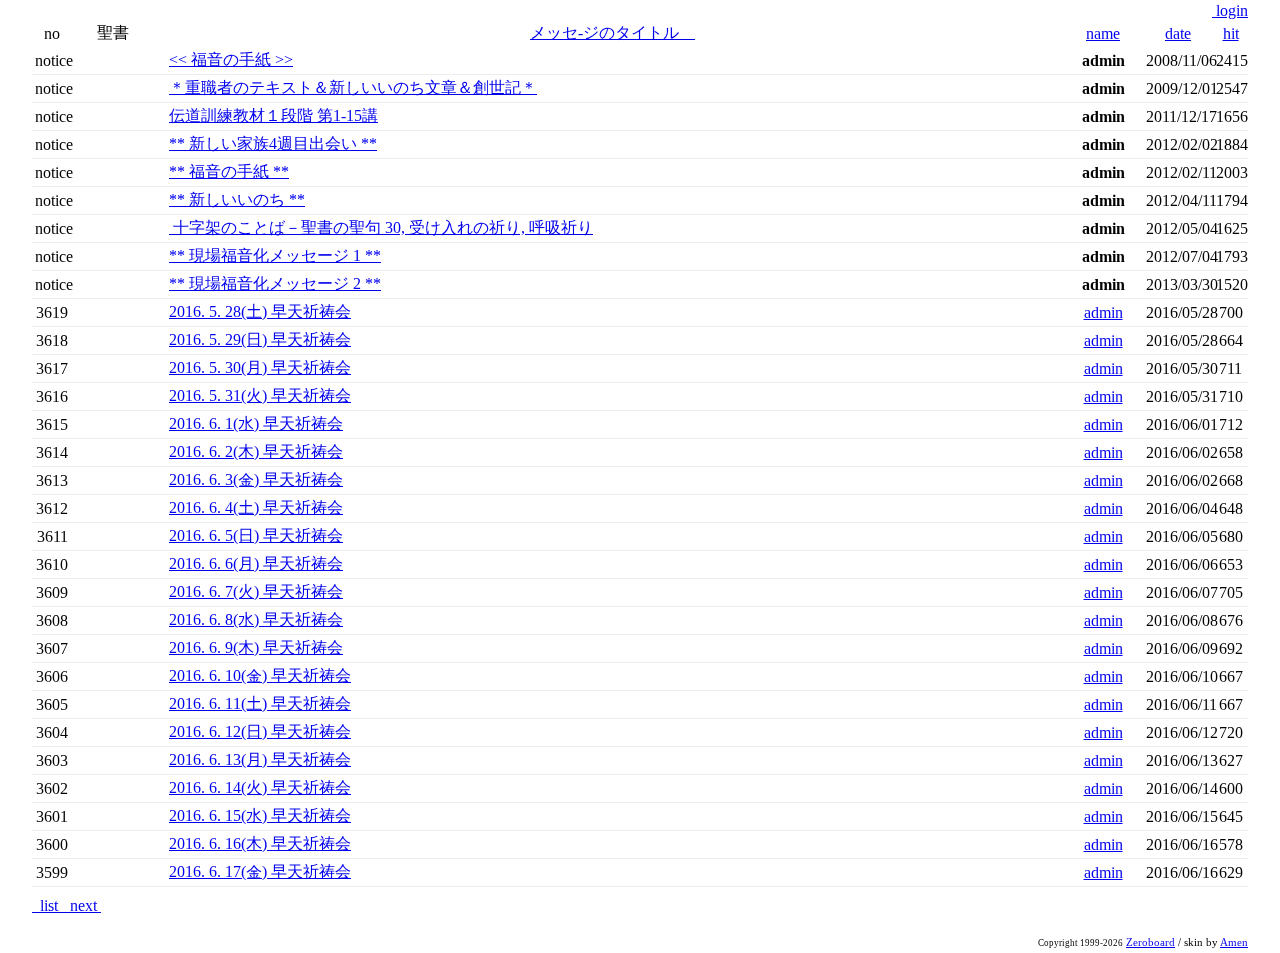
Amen (1234, 942)
